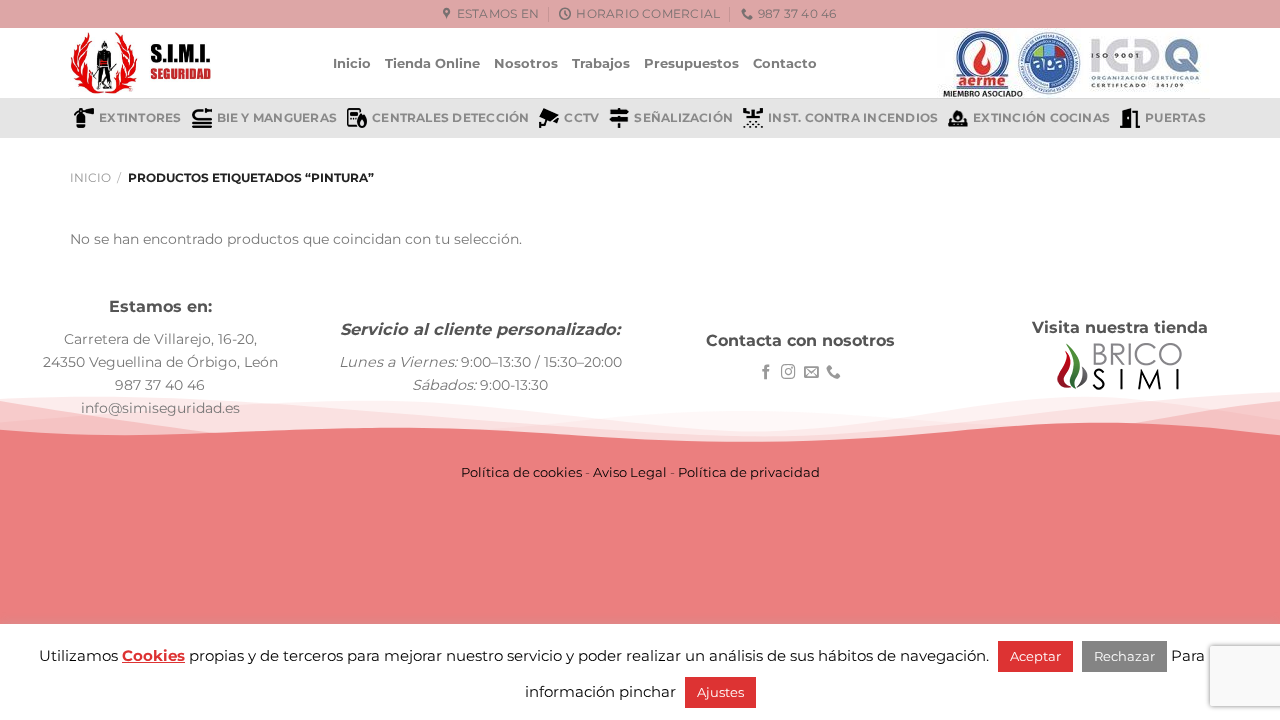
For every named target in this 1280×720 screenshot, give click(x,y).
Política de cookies (521, 472)
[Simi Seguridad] (186, 63)
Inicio (352, 63)
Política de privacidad (749, 472)
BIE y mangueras (277, 118)
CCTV (581, 118)
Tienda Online (432, 63)
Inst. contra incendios (853, 118)
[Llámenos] (833, 373)
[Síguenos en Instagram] (788, 373)
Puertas (1175, 118)
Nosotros (526, 63)
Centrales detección (450, 118)
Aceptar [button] (1035, 656)
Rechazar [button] (1124, 656)
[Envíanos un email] (811, 373)
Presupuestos (691, 63)
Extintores (140, 118)
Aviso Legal (630, 472)
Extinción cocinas (1041, 118)
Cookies (153, 655)
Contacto (785, 63)
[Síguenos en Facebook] (766, 373)
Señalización (683, 118)
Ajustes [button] (720, 692)
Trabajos (601, 63)
